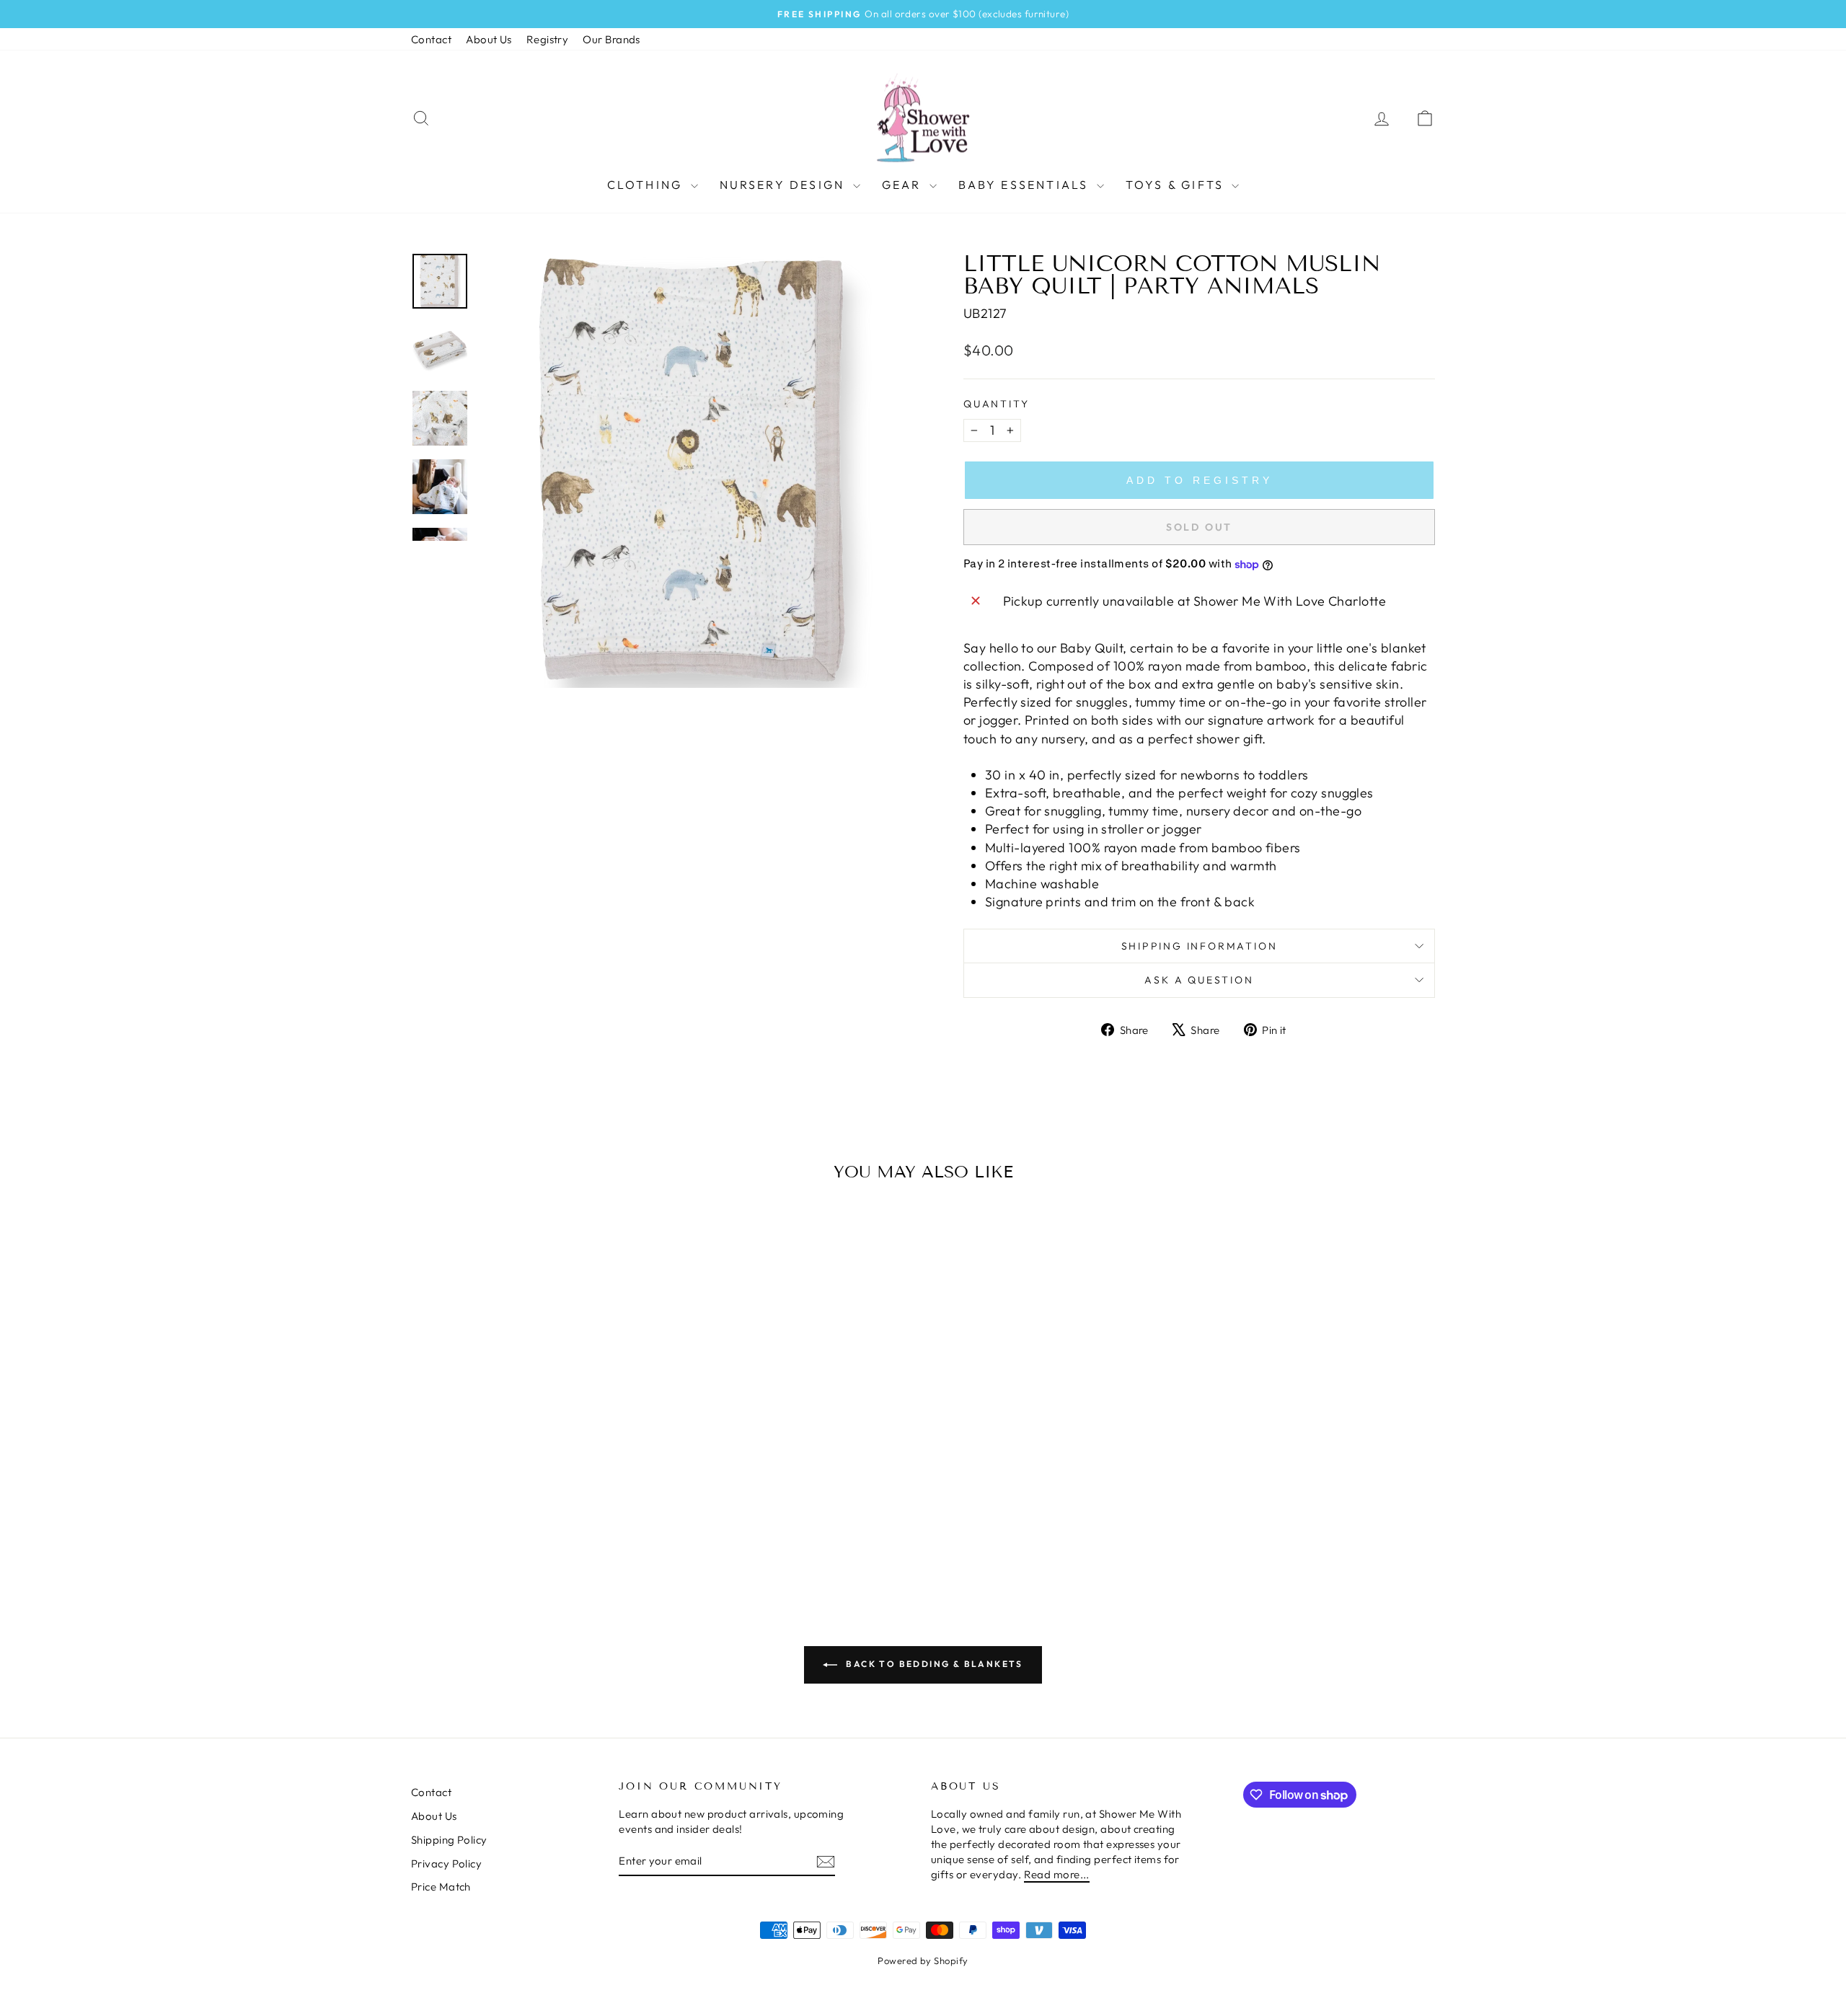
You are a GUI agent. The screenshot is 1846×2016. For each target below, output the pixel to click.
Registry (548, 39)
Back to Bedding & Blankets (933, 1664)
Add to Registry (1200, 480)
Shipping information (1200, 946)
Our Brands (611, 39)
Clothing (647, 185)
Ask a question (1199, 980)
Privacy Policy (446, 1864)
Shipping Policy (449, 1840)
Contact (431, 39)
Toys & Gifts (1177, 185)
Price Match (441, 1887)
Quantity (996, 404)
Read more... (1057, 1874)
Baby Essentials (1026, 185)
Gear (904, 185)
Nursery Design (785, 185)
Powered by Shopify (923, 1960)
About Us (489, 39)
